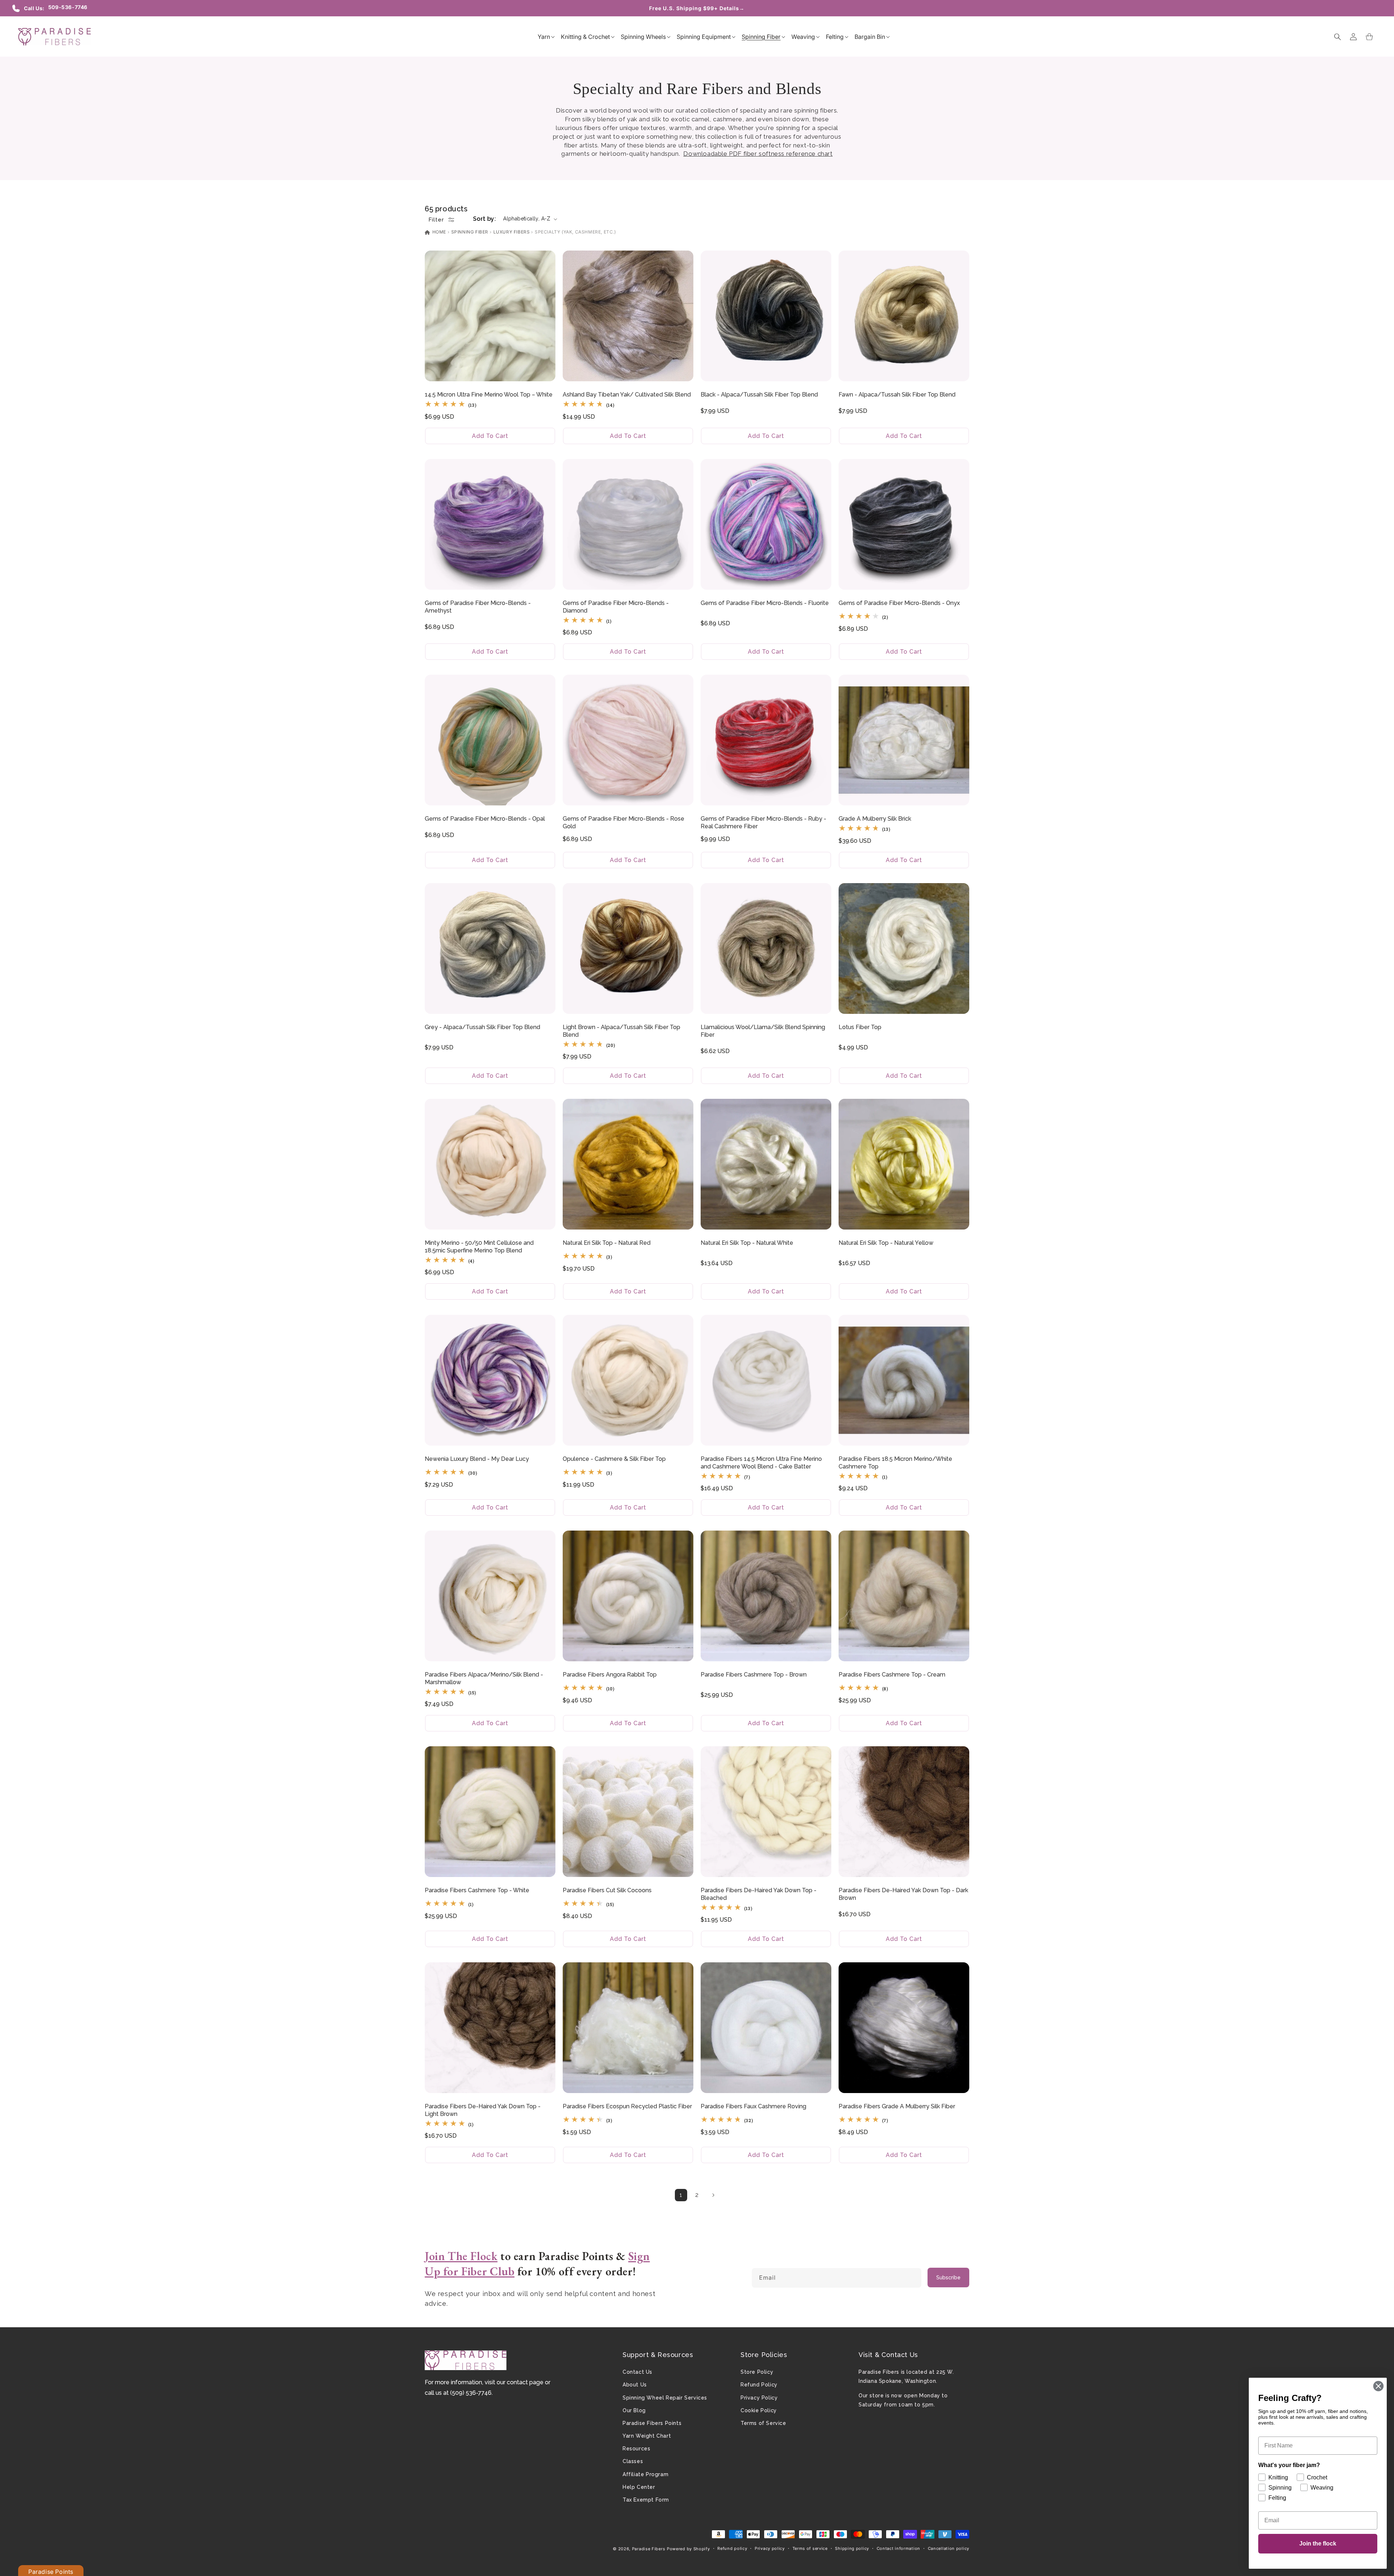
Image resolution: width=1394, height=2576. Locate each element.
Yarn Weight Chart (647, 2436)
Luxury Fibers (512, 232)
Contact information (898, 2548)
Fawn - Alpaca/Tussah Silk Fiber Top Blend (897, 395)
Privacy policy (770, 2548)
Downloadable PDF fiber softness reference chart (758, 154)
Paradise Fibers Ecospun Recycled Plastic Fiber (627, 2106)
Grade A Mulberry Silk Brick (875, 819)
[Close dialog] (1378, 2386)
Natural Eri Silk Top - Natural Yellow (886, 1243)
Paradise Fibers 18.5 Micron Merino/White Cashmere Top (895, 1463)
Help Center (639, 2487)
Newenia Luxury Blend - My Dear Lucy (477, 1459)
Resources (636, 2449)
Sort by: (484, 219)
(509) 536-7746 (471, 2393)
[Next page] (713, 2195)
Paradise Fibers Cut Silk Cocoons (607, 1890)
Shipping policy (852, 2548)
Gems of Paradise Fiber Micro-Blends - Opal (485, 819)
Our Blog (634, 2410)
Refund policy (732, 2548)
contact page (525, 2382)
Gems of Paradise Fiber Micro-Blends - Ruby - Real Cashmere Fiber (763, 822)
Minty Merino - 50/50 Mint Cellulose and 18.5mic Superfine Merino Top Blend (479, 1247)
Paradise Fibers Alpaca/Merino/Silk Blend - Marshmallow (484, 1678)
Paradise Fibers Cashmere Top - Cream (892, 1675)
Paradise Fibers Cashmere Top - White (477, 1890)
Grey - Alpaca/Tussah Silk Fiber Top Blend (482, 1027)
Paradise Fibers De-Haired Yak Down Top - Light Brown (483, 2110)
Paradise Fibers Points (652, 2423)
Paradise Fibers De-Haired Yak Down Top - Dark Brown (903, 1894)
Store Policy (757, 2372)
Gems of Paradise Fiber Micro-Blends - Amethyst (478, 607)
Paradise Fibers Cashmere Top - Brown (754, 1675)
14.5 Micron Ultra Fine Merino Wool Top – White (489, 395)
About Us (635, 2385)
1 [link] (681, 2195)
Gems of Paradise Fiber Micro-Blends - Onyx (899, 603)
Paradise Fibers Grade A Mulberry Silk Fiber (897, 2106)
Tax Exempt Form (646, 2500)
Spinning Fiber (470, 232)
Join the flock (1318, 2544)
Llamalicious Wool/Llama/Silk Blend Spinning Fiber (763, 1031)
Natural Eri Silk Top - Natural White (747, 1243)
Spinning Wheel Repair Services (665, 2398)
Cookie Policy (759, 2410)
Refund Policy (759, 2385)
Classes (633, 2461)
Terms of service (810, 2548)
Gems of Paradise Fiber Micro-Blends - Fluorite (765, 603)
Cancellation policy (949, 2548)
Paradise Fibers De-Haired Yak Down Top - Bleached (759, 1894)
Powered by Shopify (688, 2549)
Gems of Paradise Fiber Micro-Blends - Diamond (616, 607)
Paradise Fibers (649, 2549)
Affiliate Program (645, 2474)
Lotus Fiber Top (860, 1027)
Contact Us (637, 2372)
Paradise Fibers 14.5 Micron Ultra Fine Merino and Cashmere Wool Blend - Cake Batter (761, 1463)
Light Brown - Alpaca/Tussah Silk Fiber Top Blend (621, 1031)
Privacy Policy (759, 2398)
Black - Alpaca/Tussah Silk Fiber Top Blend (759, 395)
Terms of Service (763, 2423)
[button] (544, 37)
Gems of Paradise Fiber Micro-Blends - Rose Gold (623, 822)
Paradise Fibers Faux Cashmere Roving (753, 2106)
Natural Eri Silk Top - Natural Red (607, 1243)
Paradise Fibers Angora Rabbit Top (610, 1675)
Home (439, 232)
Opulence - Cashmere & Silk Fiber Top (614, 1459)
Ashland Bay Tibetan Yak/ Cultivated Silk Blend (627, 395)
